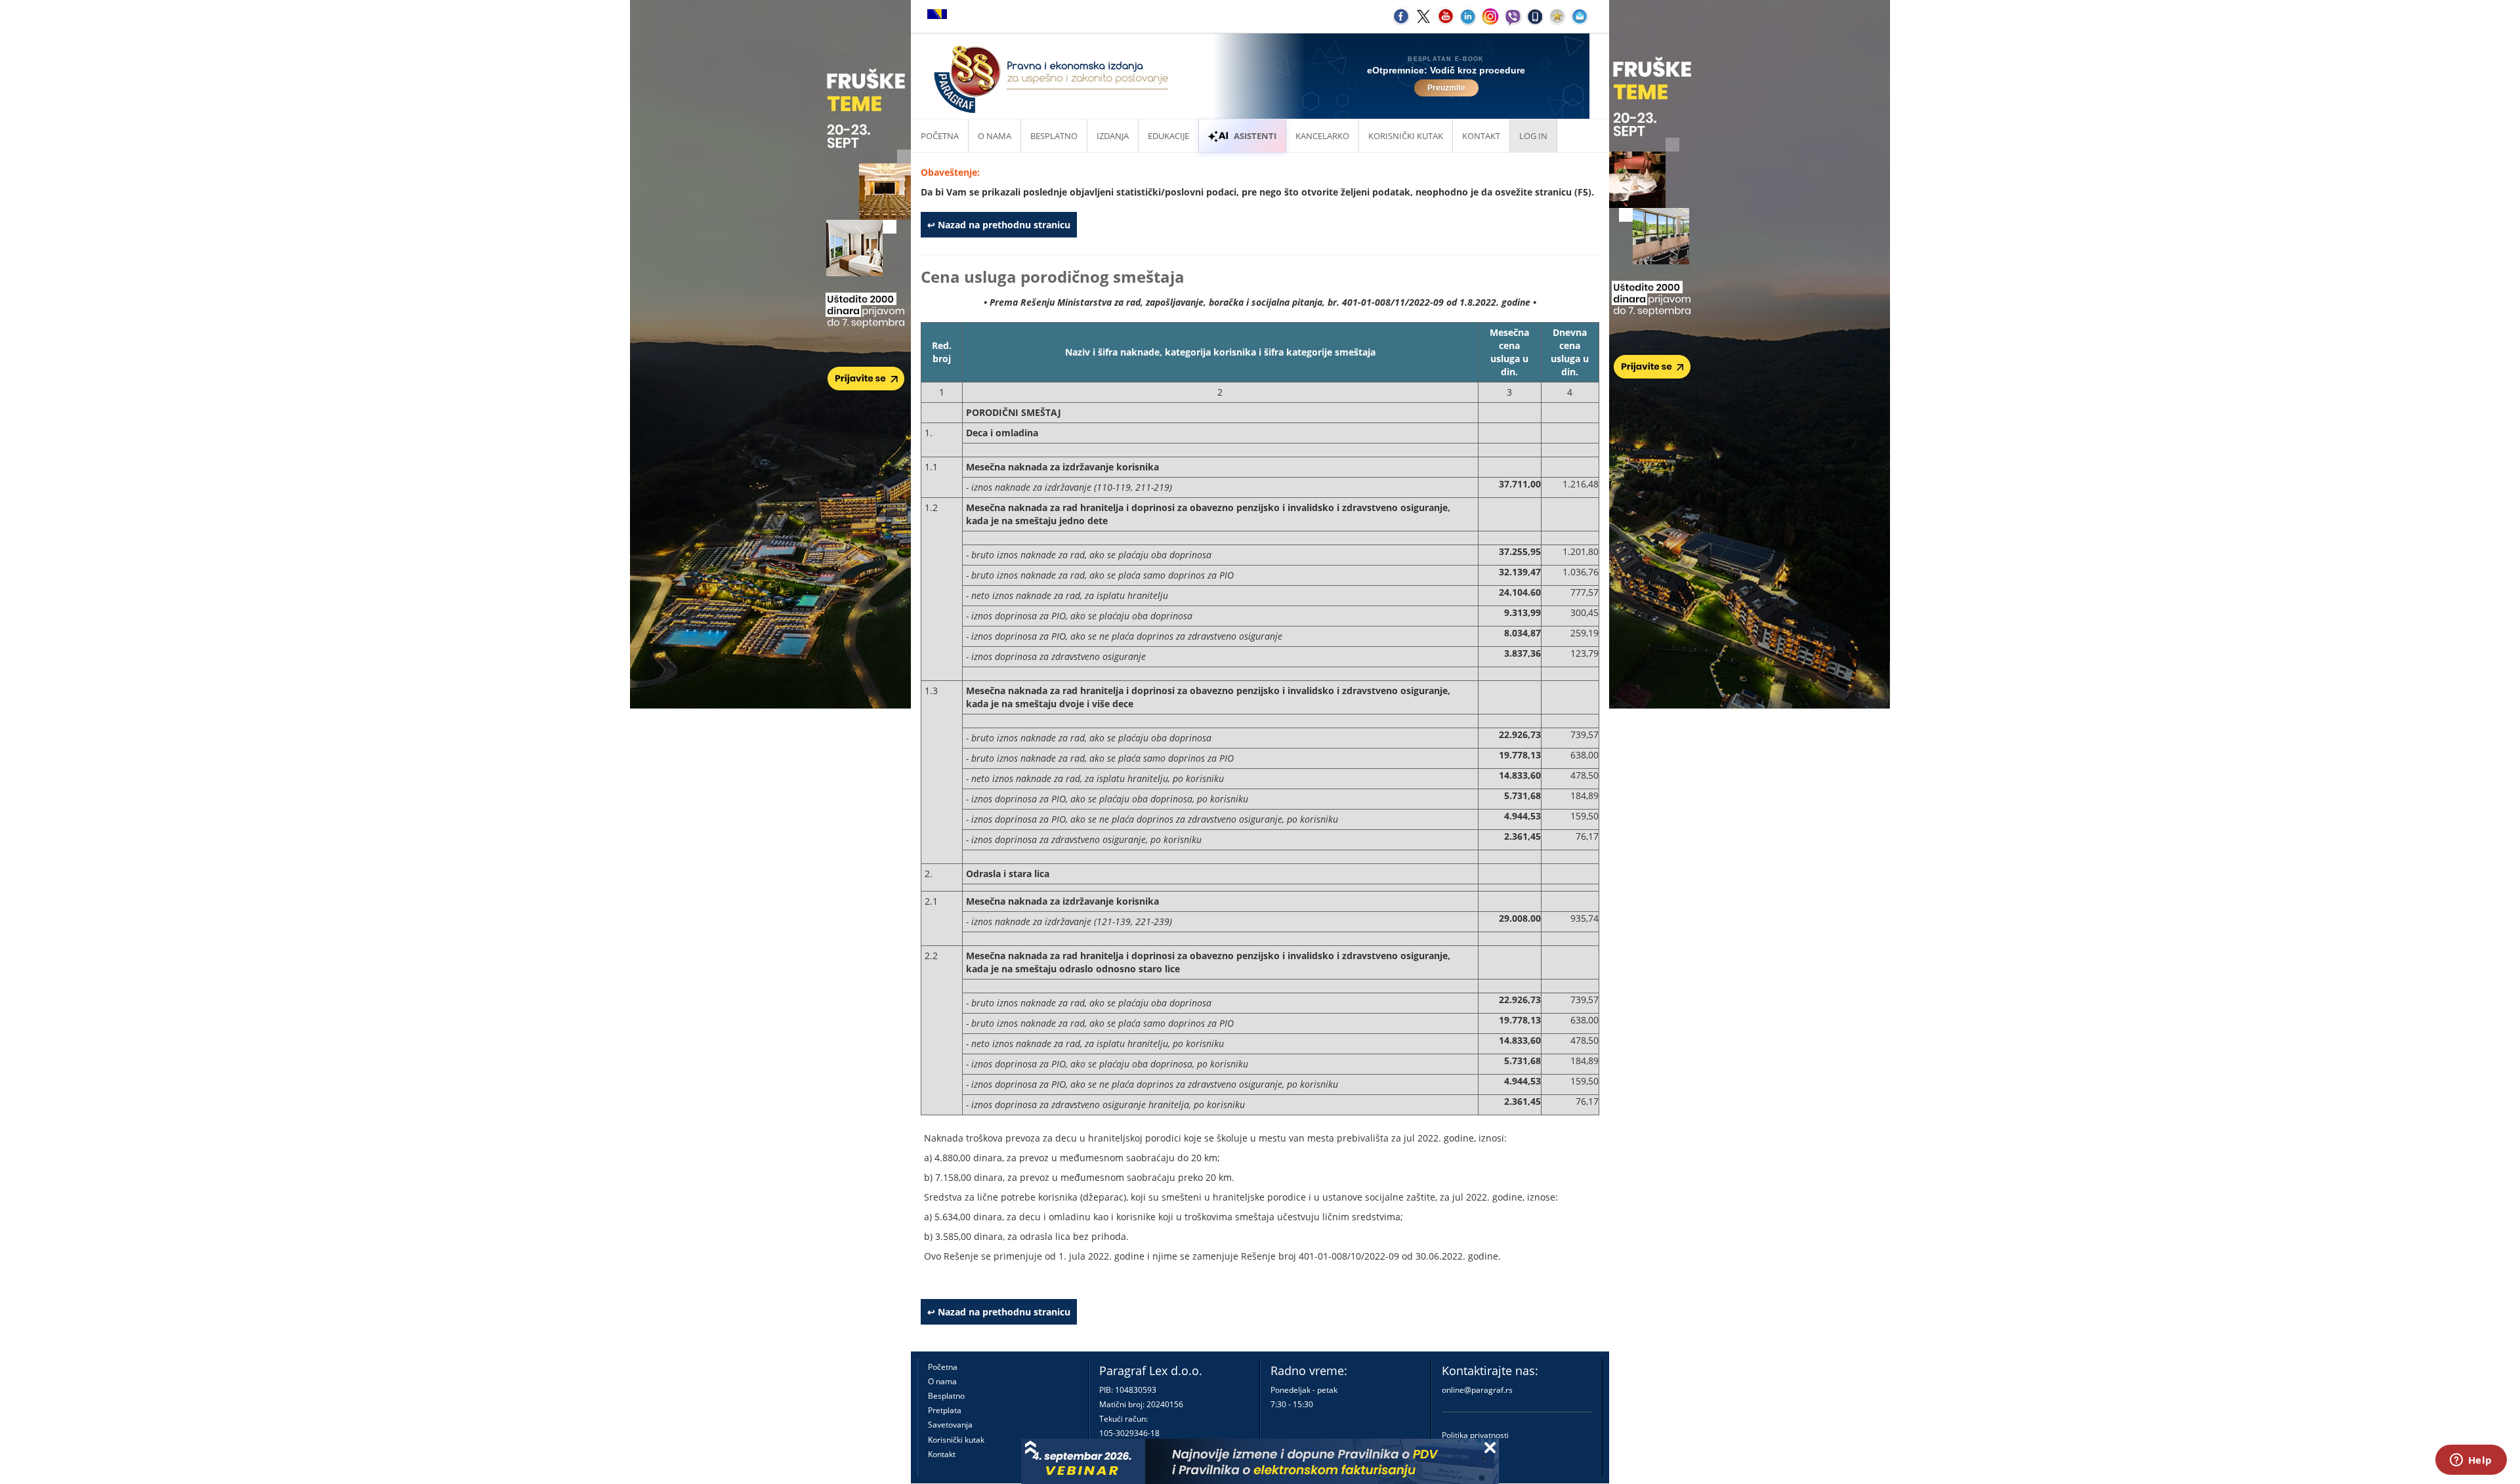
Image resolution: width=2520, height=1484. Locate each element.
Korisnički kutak (956, 1440)
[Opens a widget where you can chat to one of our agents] (2471, 1461)
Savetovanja (950, 1425)
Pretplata (945, 1410)
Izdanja (1113, 136)
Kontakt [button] (1481, 136)
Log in (1533, 136)
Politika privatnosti (1475, 1435)
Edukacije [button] (1168, 136)
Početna (940, 136)
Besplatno (1054, 136)
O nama (995, 136)
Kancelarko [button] (1322, 136)
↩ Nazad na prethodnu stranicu (999, 225)
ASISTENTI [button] (1255, 136)
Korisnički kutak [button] (1406, 136)
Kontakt (942, 1454)
